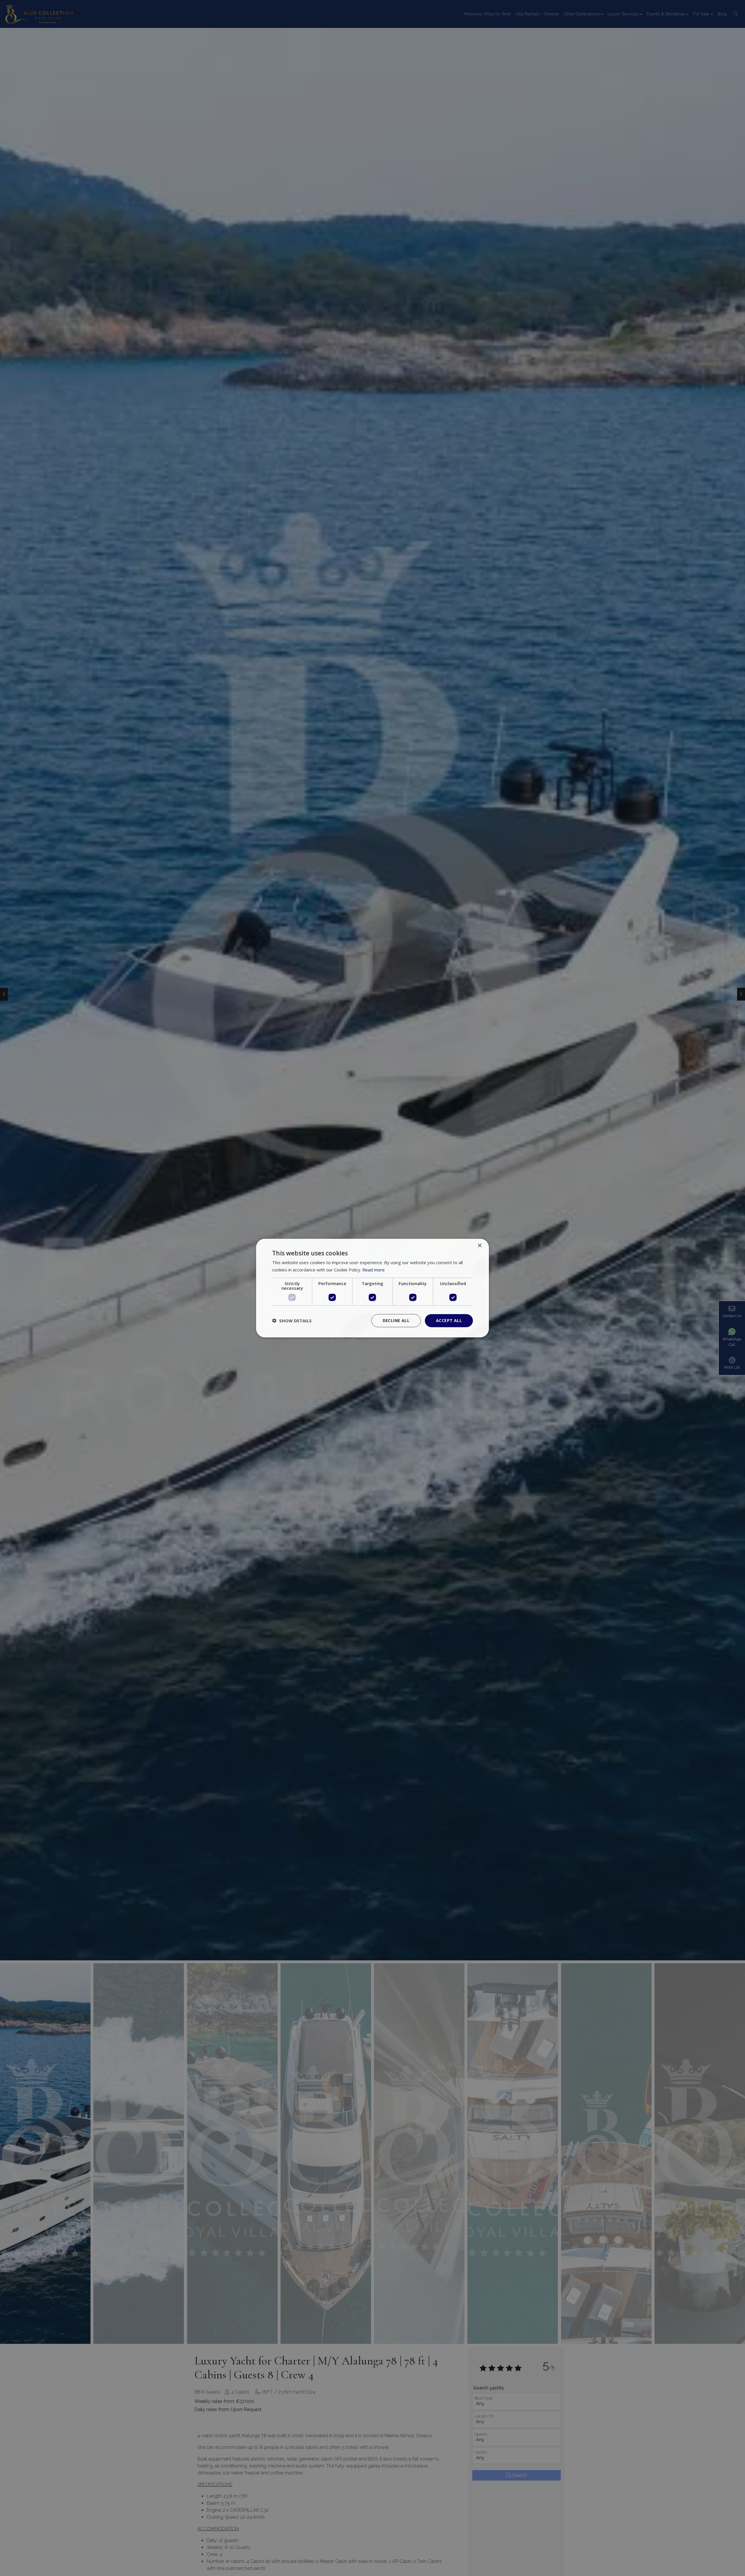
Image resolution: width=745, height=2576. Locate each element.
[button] (292, 1321)
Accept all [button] (449, 1320)
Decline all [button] (396, 1320)
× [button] (479, 1246)
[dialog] (372, 1288)
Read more (374, 1270)
